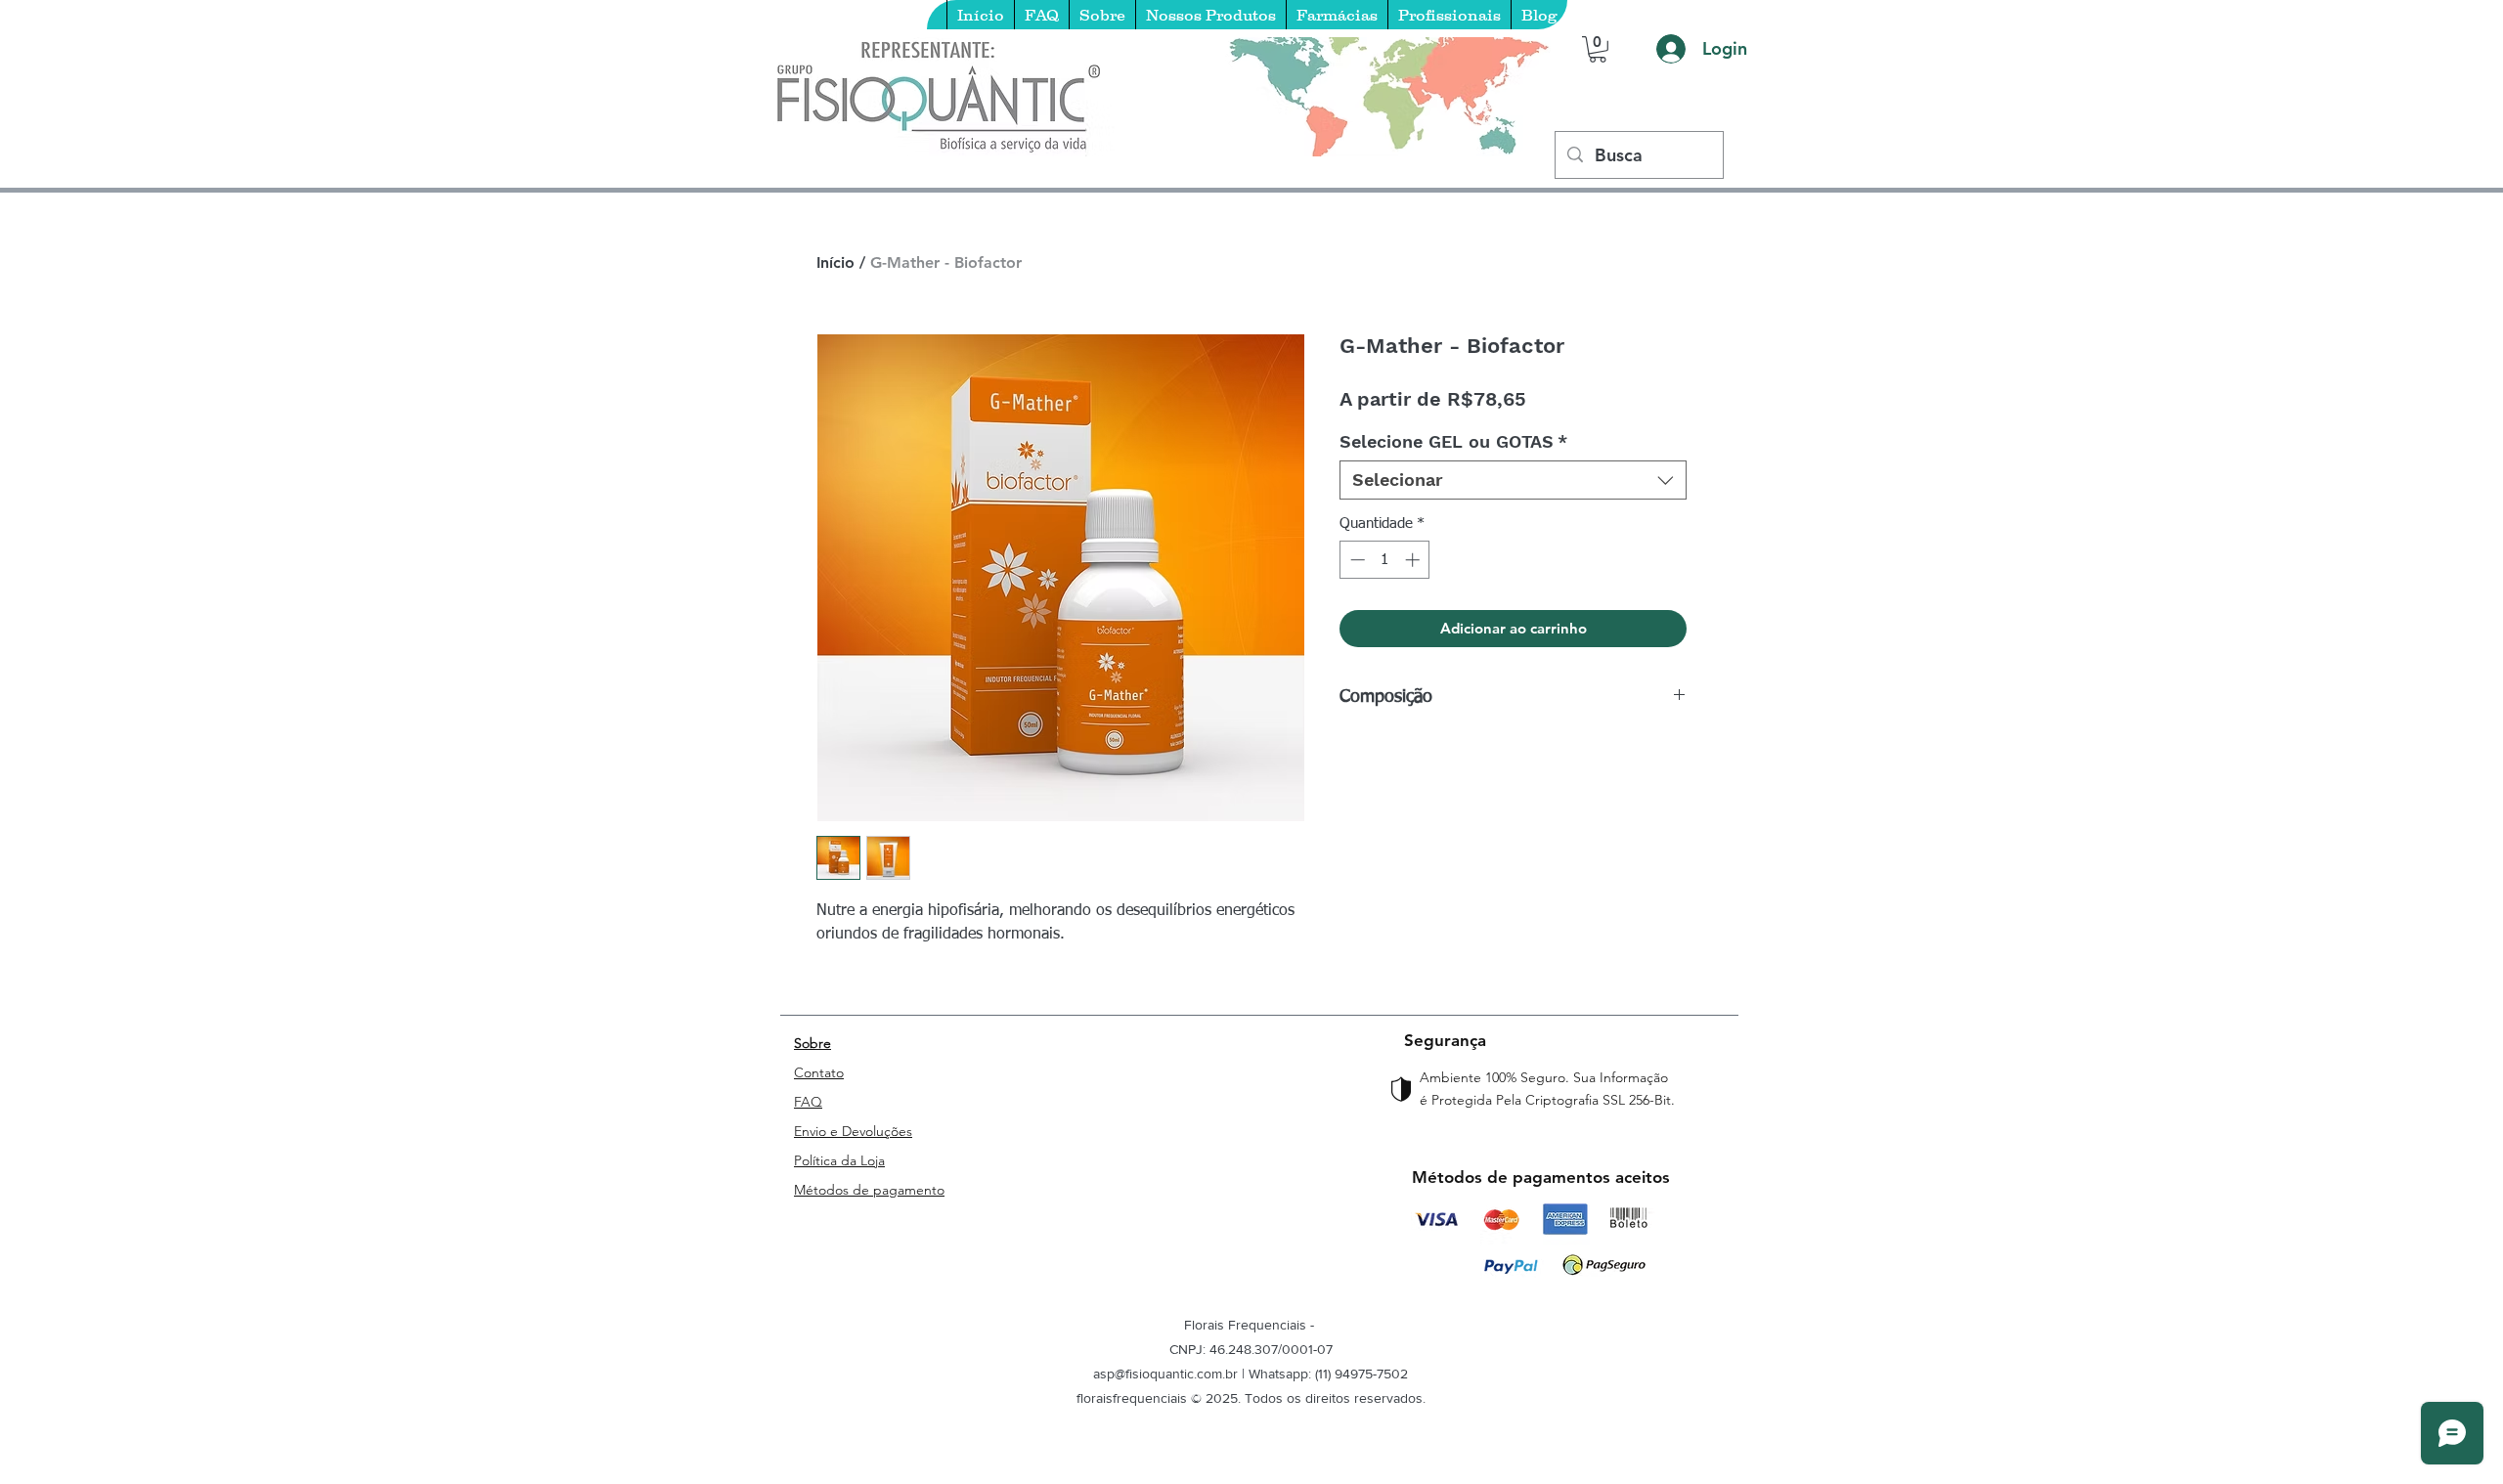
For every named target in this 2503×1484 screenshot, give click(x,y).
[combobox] (1513, 480)
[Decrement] (1356, 560)
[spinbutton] (1385, 560)
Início (835, 262)
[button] (1598, 49)
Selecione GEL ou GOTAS (1453, 441)
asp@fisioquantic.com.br (1165, 1374)
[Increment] (1414, 560)
